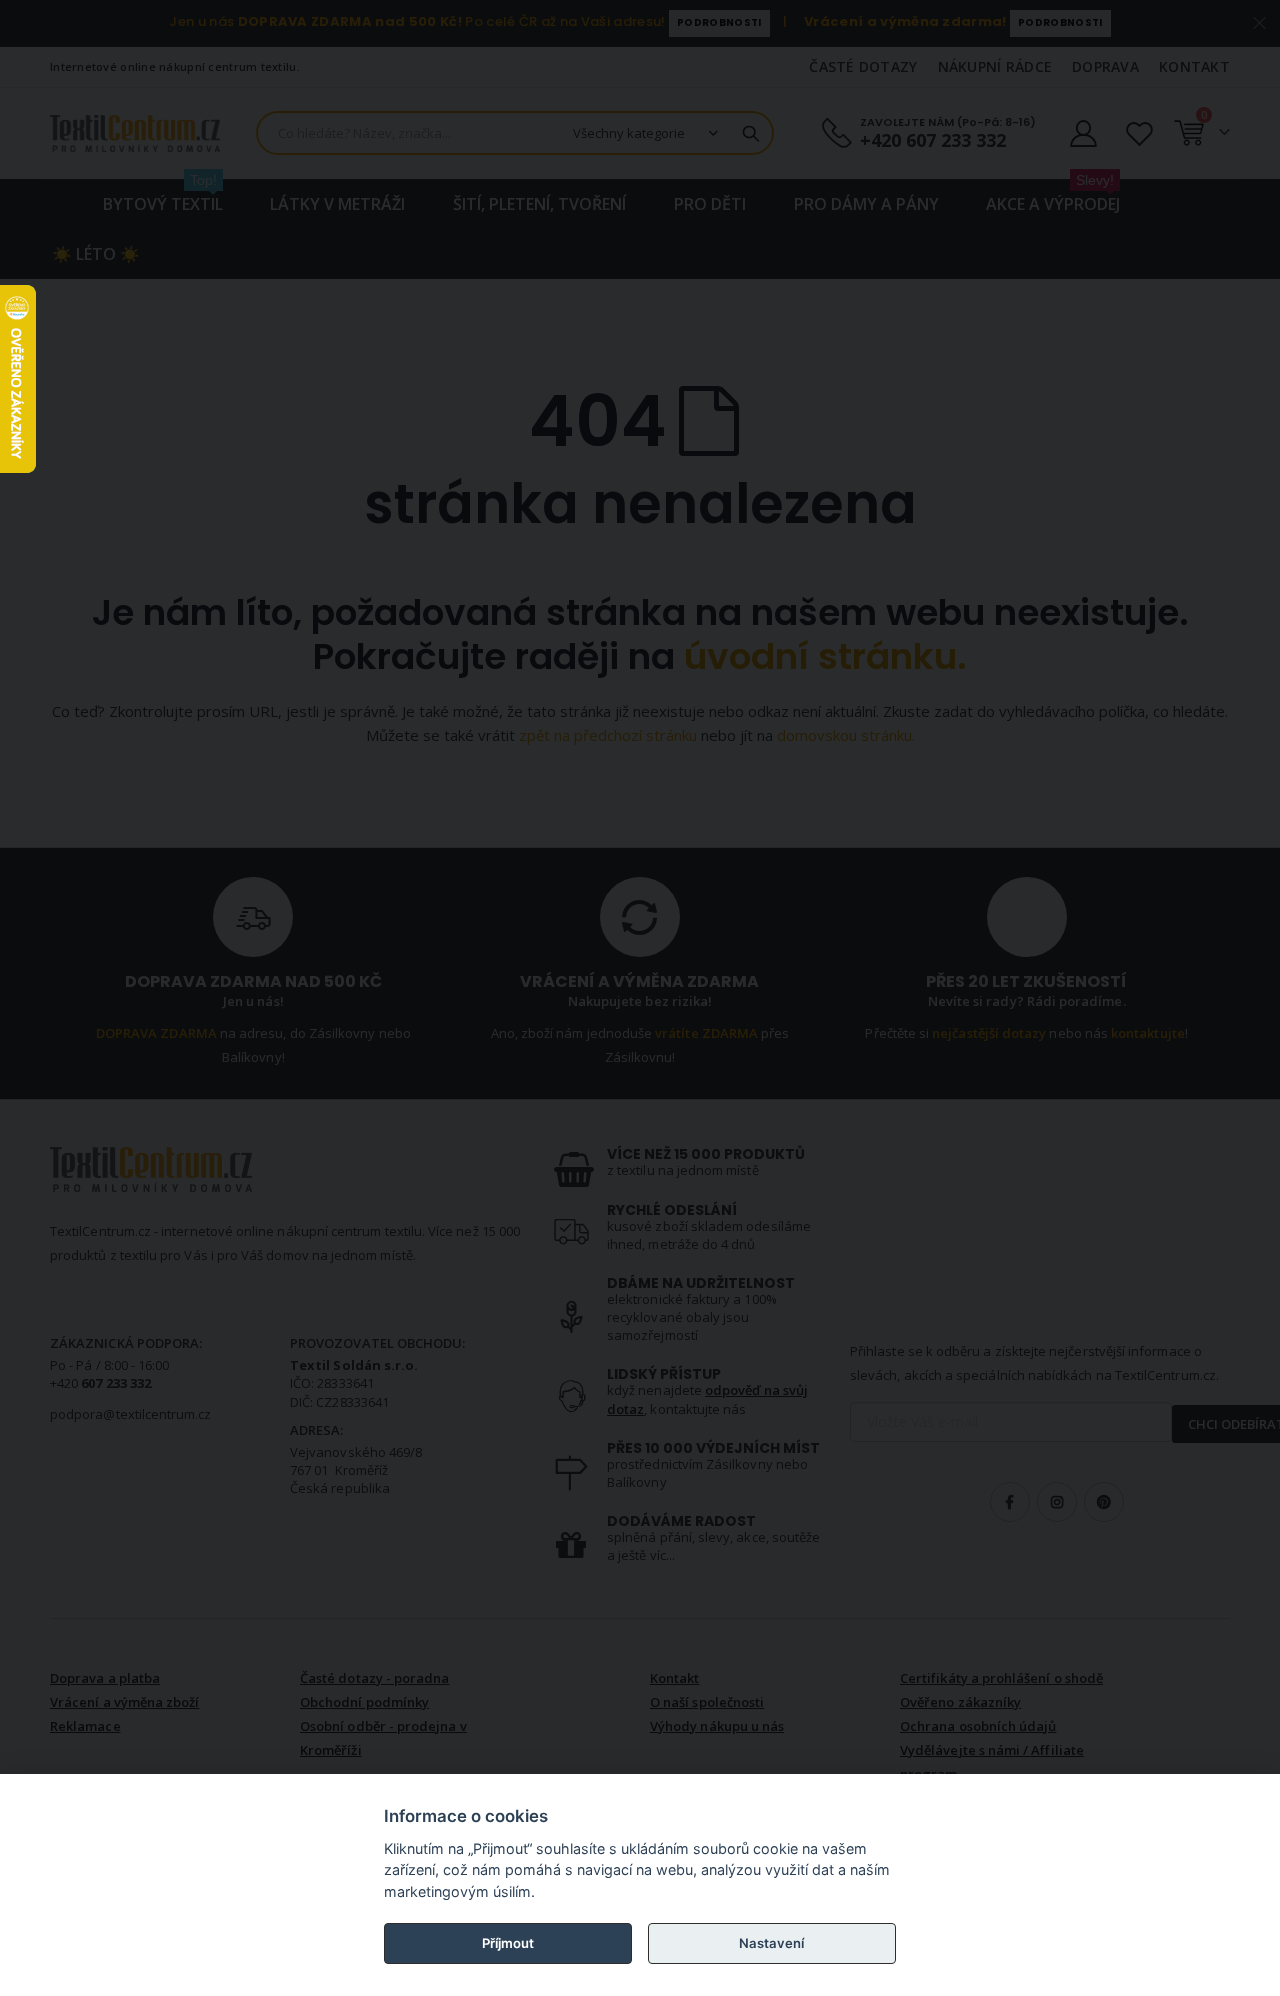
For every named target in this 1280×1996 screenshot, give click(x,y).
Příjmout (508, 1943)
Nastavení (771, 1943)
